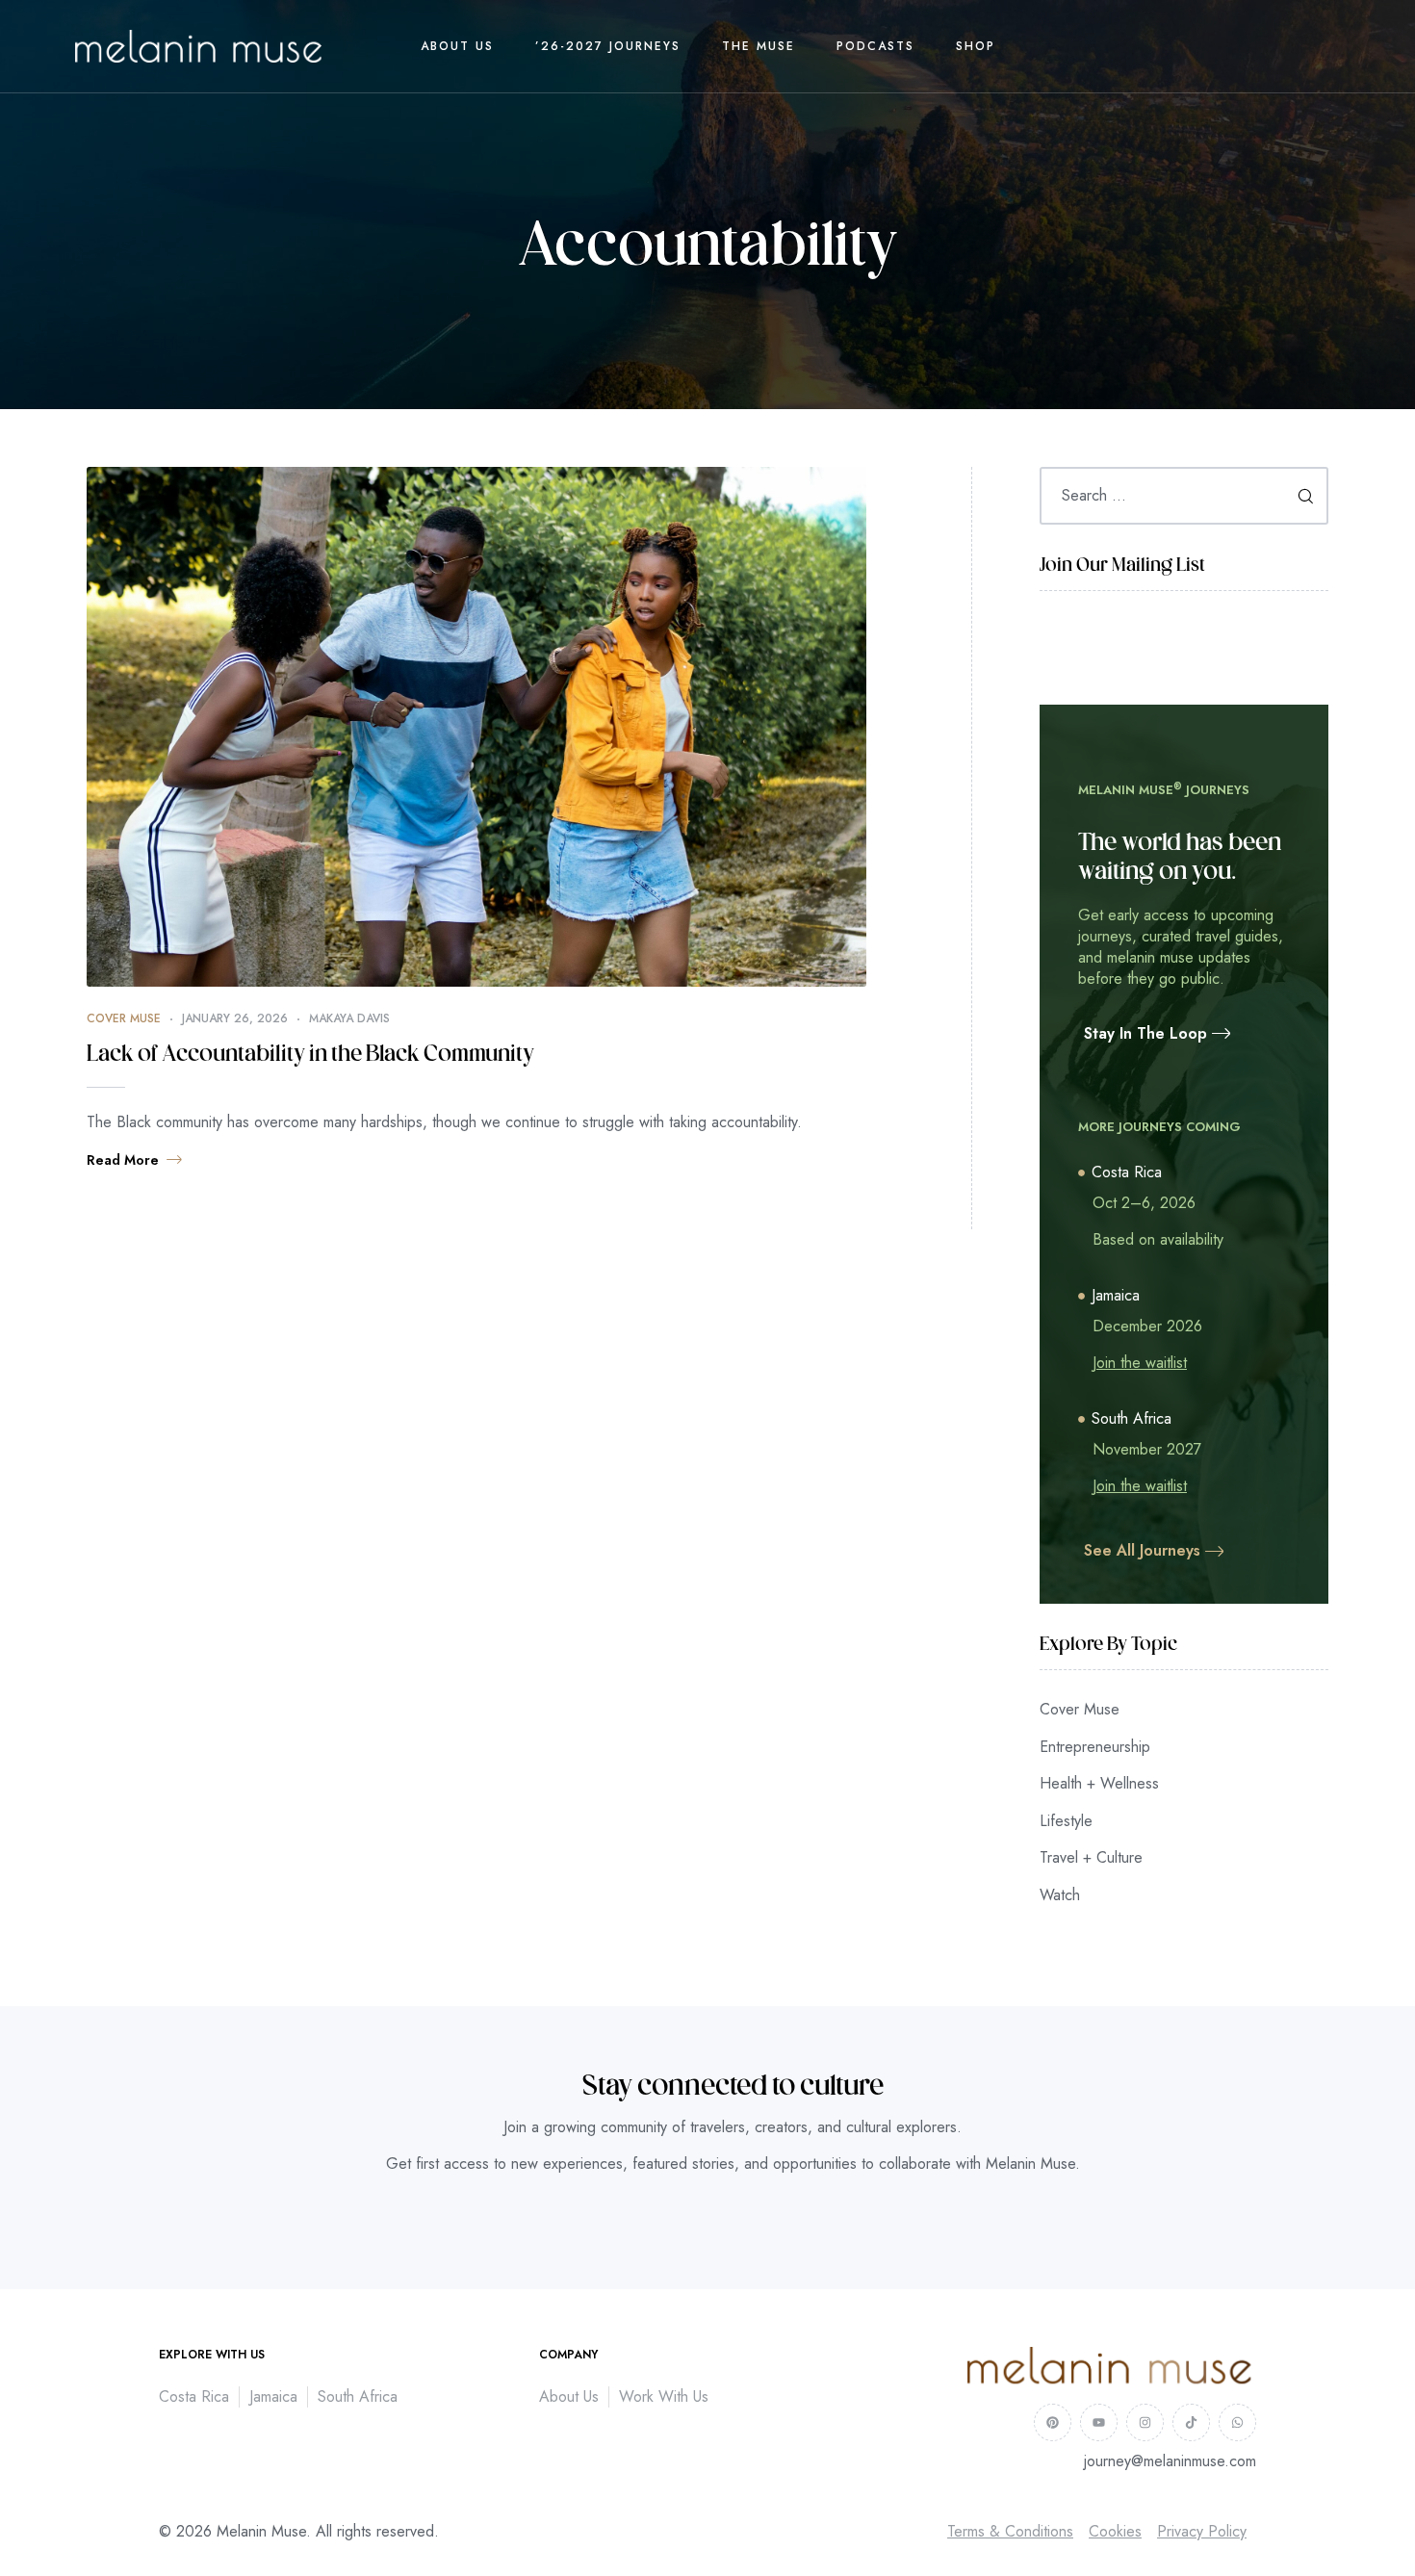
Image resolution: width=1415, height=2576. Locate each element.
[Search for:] (1184, 495)
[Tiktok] (1191, 2422)
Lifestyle (1066, 1821)
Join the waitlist (1140, 1363)
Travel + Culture (1091, 1857)
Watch (1060, 1895)
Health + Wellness (1099, 1783)
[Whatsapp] (1237, 2422)
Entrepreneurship (1095, 1747)
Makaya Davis (349, 1018)
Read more (123, 1160)
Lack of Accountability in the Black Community (310, 1055)
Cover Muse (124, 1018)
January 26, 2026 (235, 1018)
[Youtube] (1099, 2422)
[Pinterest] (1053, 2422)
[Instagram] (1145, 2422)
